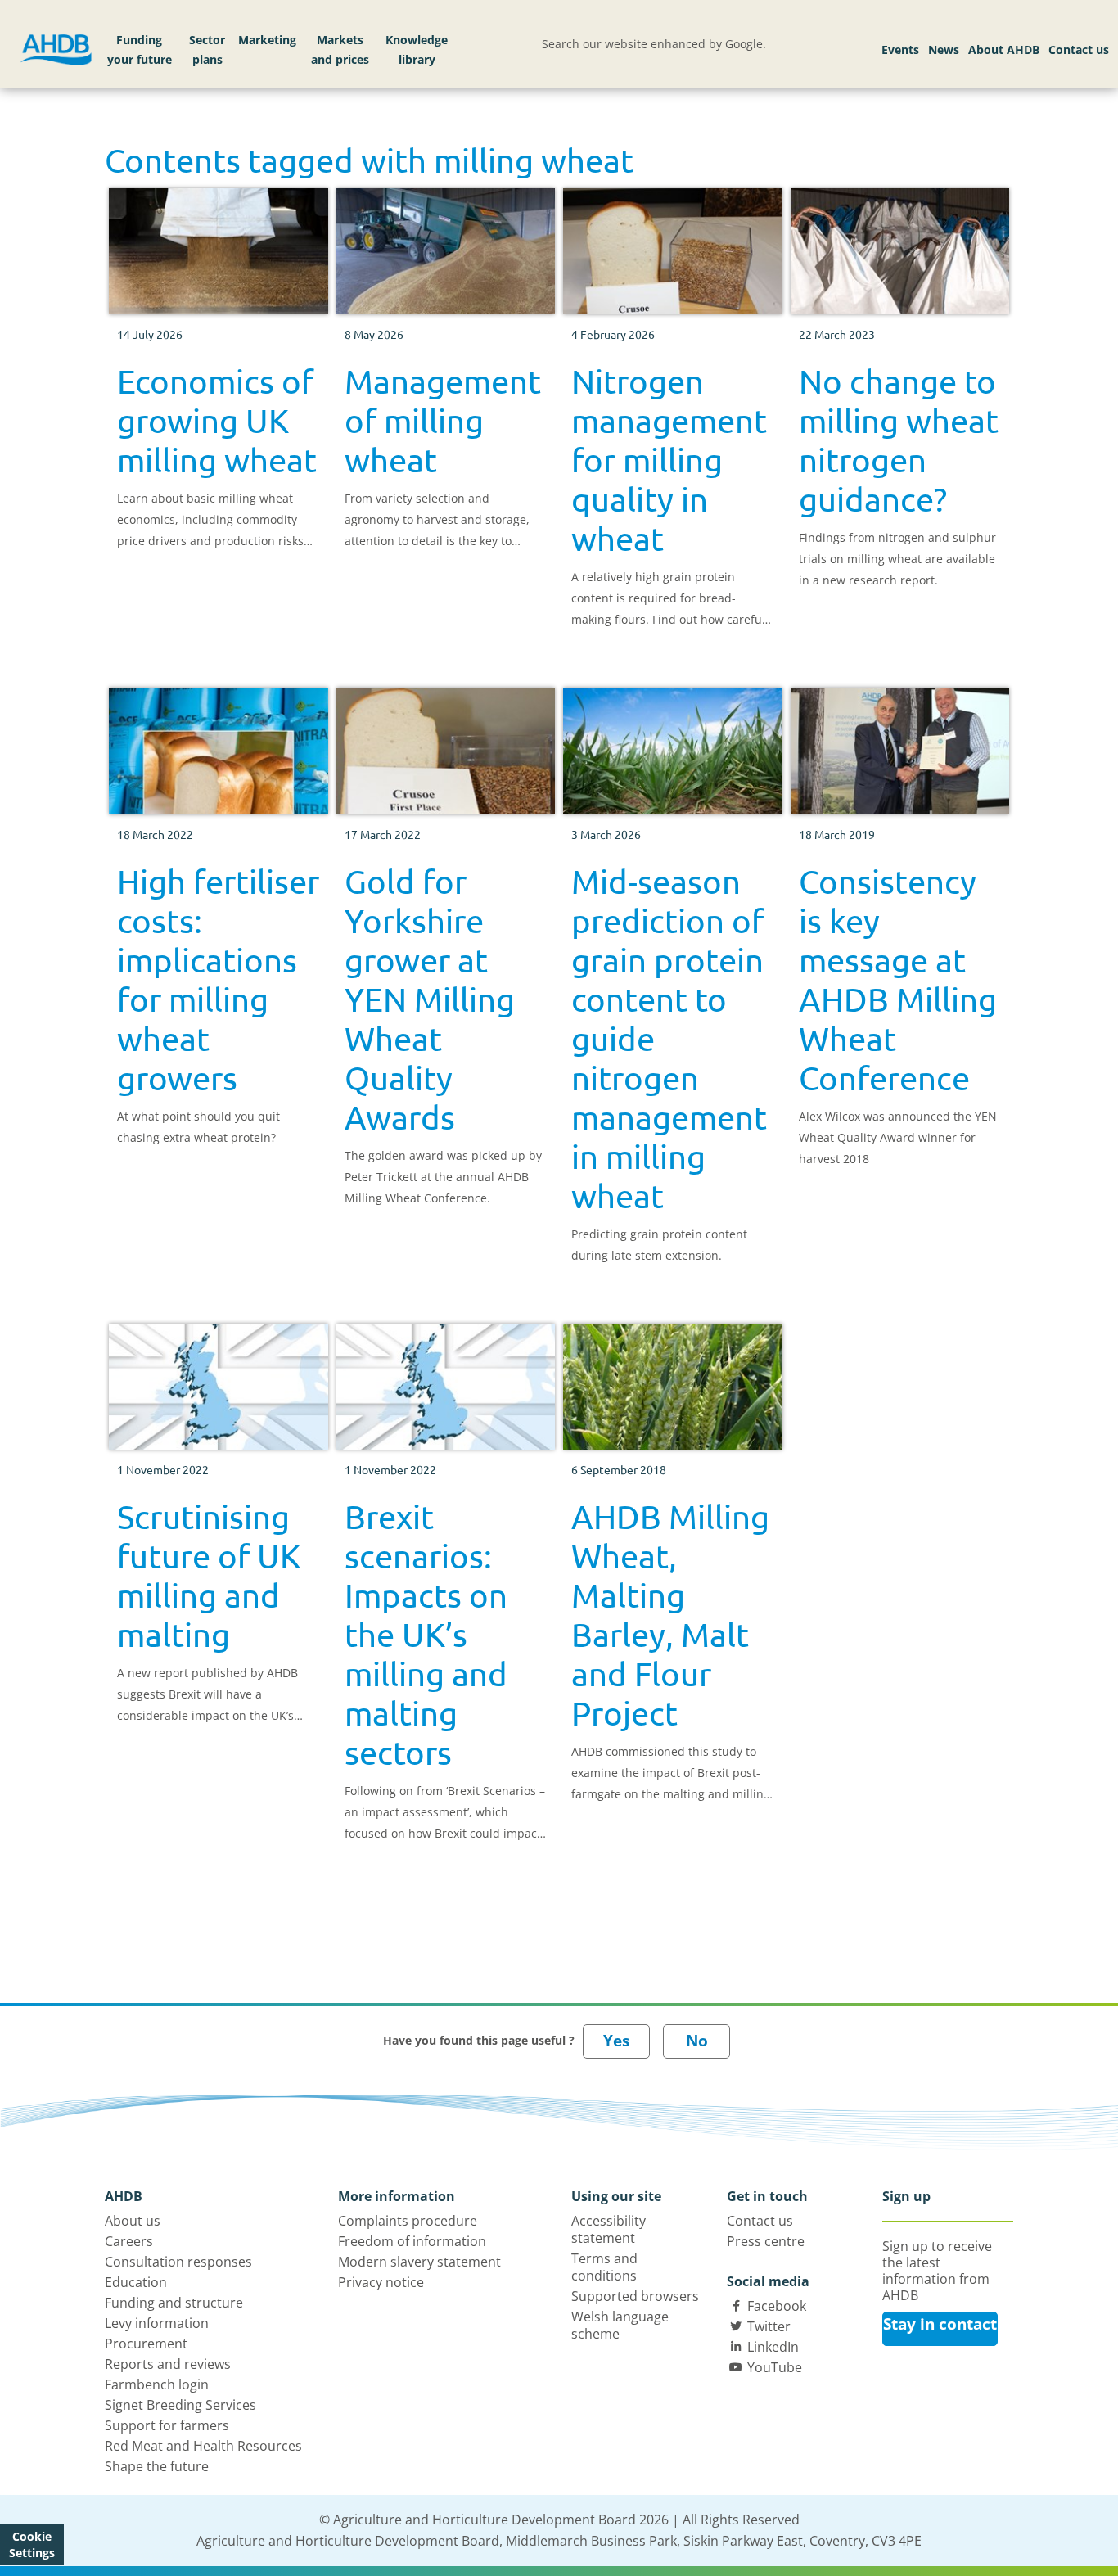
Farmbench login (157, 2384)
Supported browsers (635, 2296)
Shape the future (157, 2466)
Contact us (1079, 50)
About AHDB (1004, 50)
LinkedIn (773, 2347)
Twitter (769, 2326)
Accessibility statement (609, 2229)
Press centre (766, 2241)
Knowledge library (417, 50)
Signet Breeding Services (180, 2405)
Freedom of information (412, 2241)
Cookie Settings (32, 2544)
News (944, 50)
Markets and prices (340, 50)
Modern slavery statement (419, 2262)
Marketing (267, 40)
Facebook (777, 2306)
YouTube (775, 2367)
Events (900, 50)
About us (133, 2221)
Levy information (157, 2323)
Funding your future (140, 50)
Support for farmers (167, 2425)
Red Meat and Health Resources (203, 2446)
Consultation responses (178, 2262)
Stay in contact (940, 2324)
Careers (129, 2241)
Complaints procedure (408, 2221)
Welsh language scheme (620, 2325)
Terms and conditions (604, 2267)
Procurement (146, 2344)
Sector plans (207, 50)
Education (136, 2282)
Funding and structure (174, 2303)
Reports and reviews (168, 2364)
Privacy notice (381, 2282)
